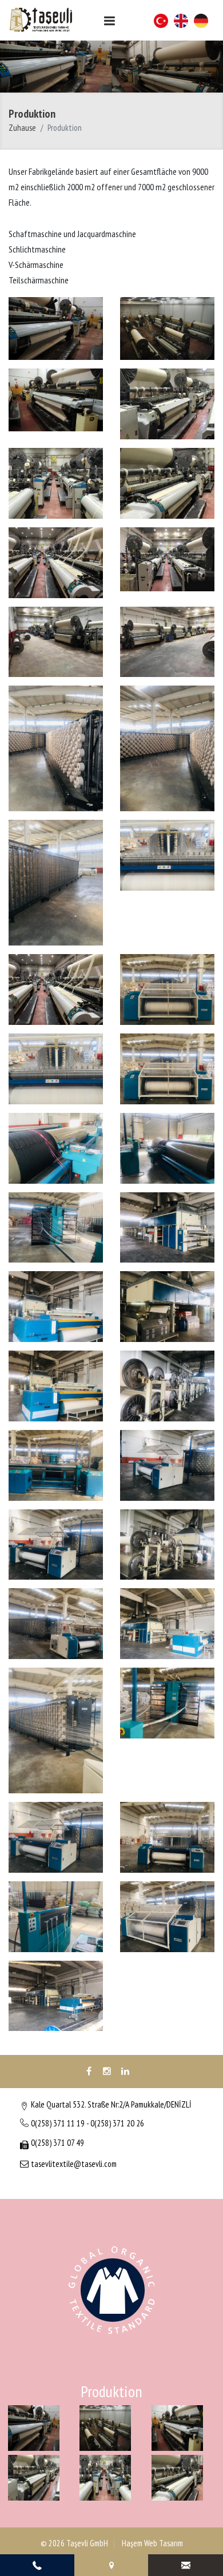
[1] (109, 21)
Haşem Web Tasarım (152, 2543)
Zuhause (22, 128)
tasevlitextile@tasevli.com (74, 2164)
